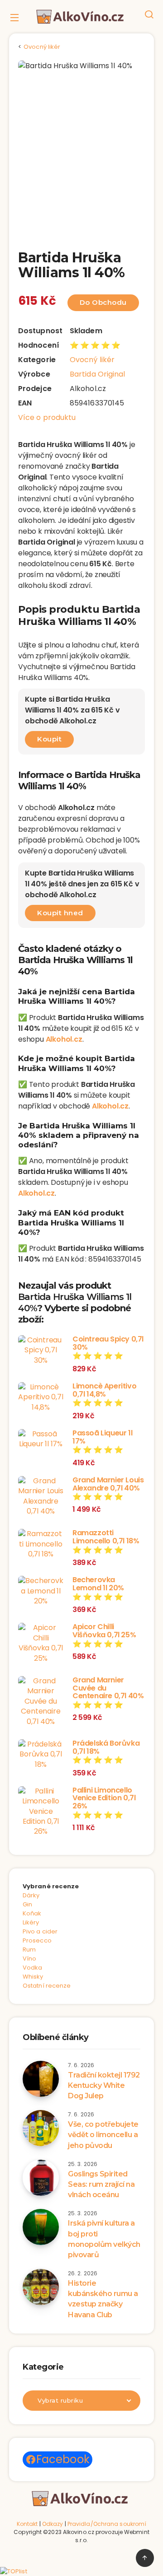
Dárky (31, 1895)
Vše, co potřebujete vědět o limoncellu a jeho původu (103, 2135)
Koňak (32, 1913)
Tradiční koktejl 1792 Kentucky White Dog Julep (104, 2085)
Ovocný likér (92, 360)
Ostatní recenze (47, 1986)
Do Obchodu (103, 302)
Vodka (33, 1968)
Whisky (33, 1977)
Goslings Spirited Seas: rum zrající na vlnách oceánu (101, 2184)
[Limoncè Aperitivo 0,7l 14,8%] (41, 1397)
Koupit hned (60, 913)
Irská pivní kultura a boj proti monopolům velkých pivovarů (104, 2239)
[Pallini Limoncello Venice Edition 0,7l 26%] (41, 1812)
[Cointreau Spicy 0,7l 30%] (41, 1350)
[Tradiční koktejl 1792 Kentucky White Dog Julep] (41, 2079)
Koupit (49, 739)
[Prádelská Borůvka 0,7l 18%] (41, 1754)
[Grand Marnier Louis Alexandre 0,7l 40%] (41, 1496)
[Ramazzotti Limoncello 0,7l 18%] (41, 1544)
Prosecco (37, 1940)
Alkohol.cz (64, 1039)
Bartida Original (98, 374)
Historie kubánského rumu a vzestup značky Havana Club (103, 2299)
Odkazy (53, 2524)
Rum (29, 1949)
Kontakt (27, 2524)
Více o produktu (47, 417)
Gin (27, 1904)
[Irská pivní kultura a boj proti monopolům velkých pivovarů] (41, 2227)
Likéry (31, 1922)
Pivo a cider (40, 1931)
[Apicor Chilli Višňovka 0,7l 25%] (41, 1643)
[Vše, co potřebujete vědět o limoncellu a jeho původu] (41, 2128)
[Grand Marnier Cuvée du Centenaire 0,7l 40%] (41, 1701)
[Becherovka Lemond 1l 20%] (41, 1591)
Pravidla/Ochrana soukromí (107, 2524)
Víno (29, 1959)
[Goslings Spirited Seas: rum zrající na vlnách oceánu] (41, 2178)
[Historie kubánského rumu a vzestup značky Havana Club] (41, 2287)
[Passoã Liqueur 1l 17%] (41, 1439)
